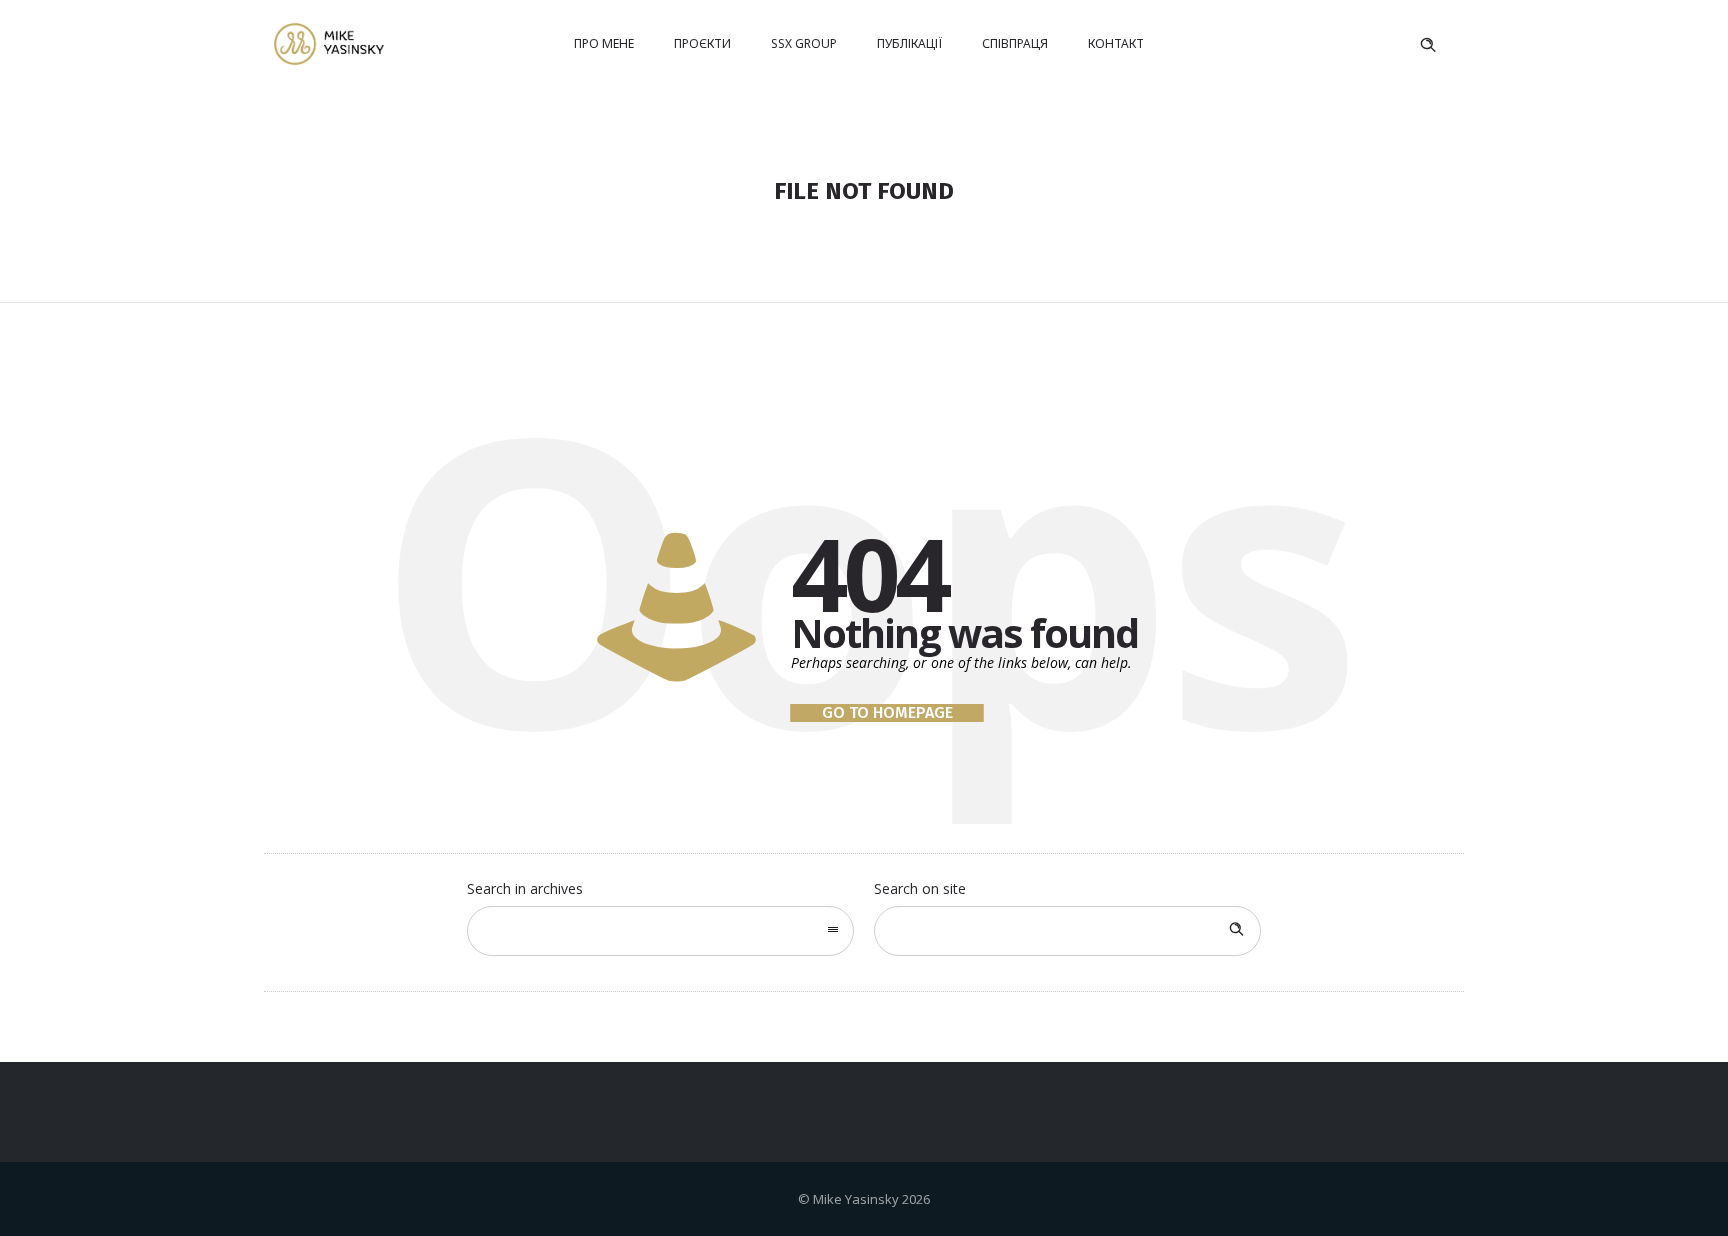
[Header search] (1428, 45)
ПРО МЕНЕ (604, 43)
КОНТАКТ (1116, 43)
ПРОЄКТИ (702, 43)
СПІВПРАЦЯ (1015, 43)
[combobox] (660, 931)
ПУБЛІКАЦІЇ (909, 43)
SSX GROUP (804, 43)
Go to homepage (887, 713)
